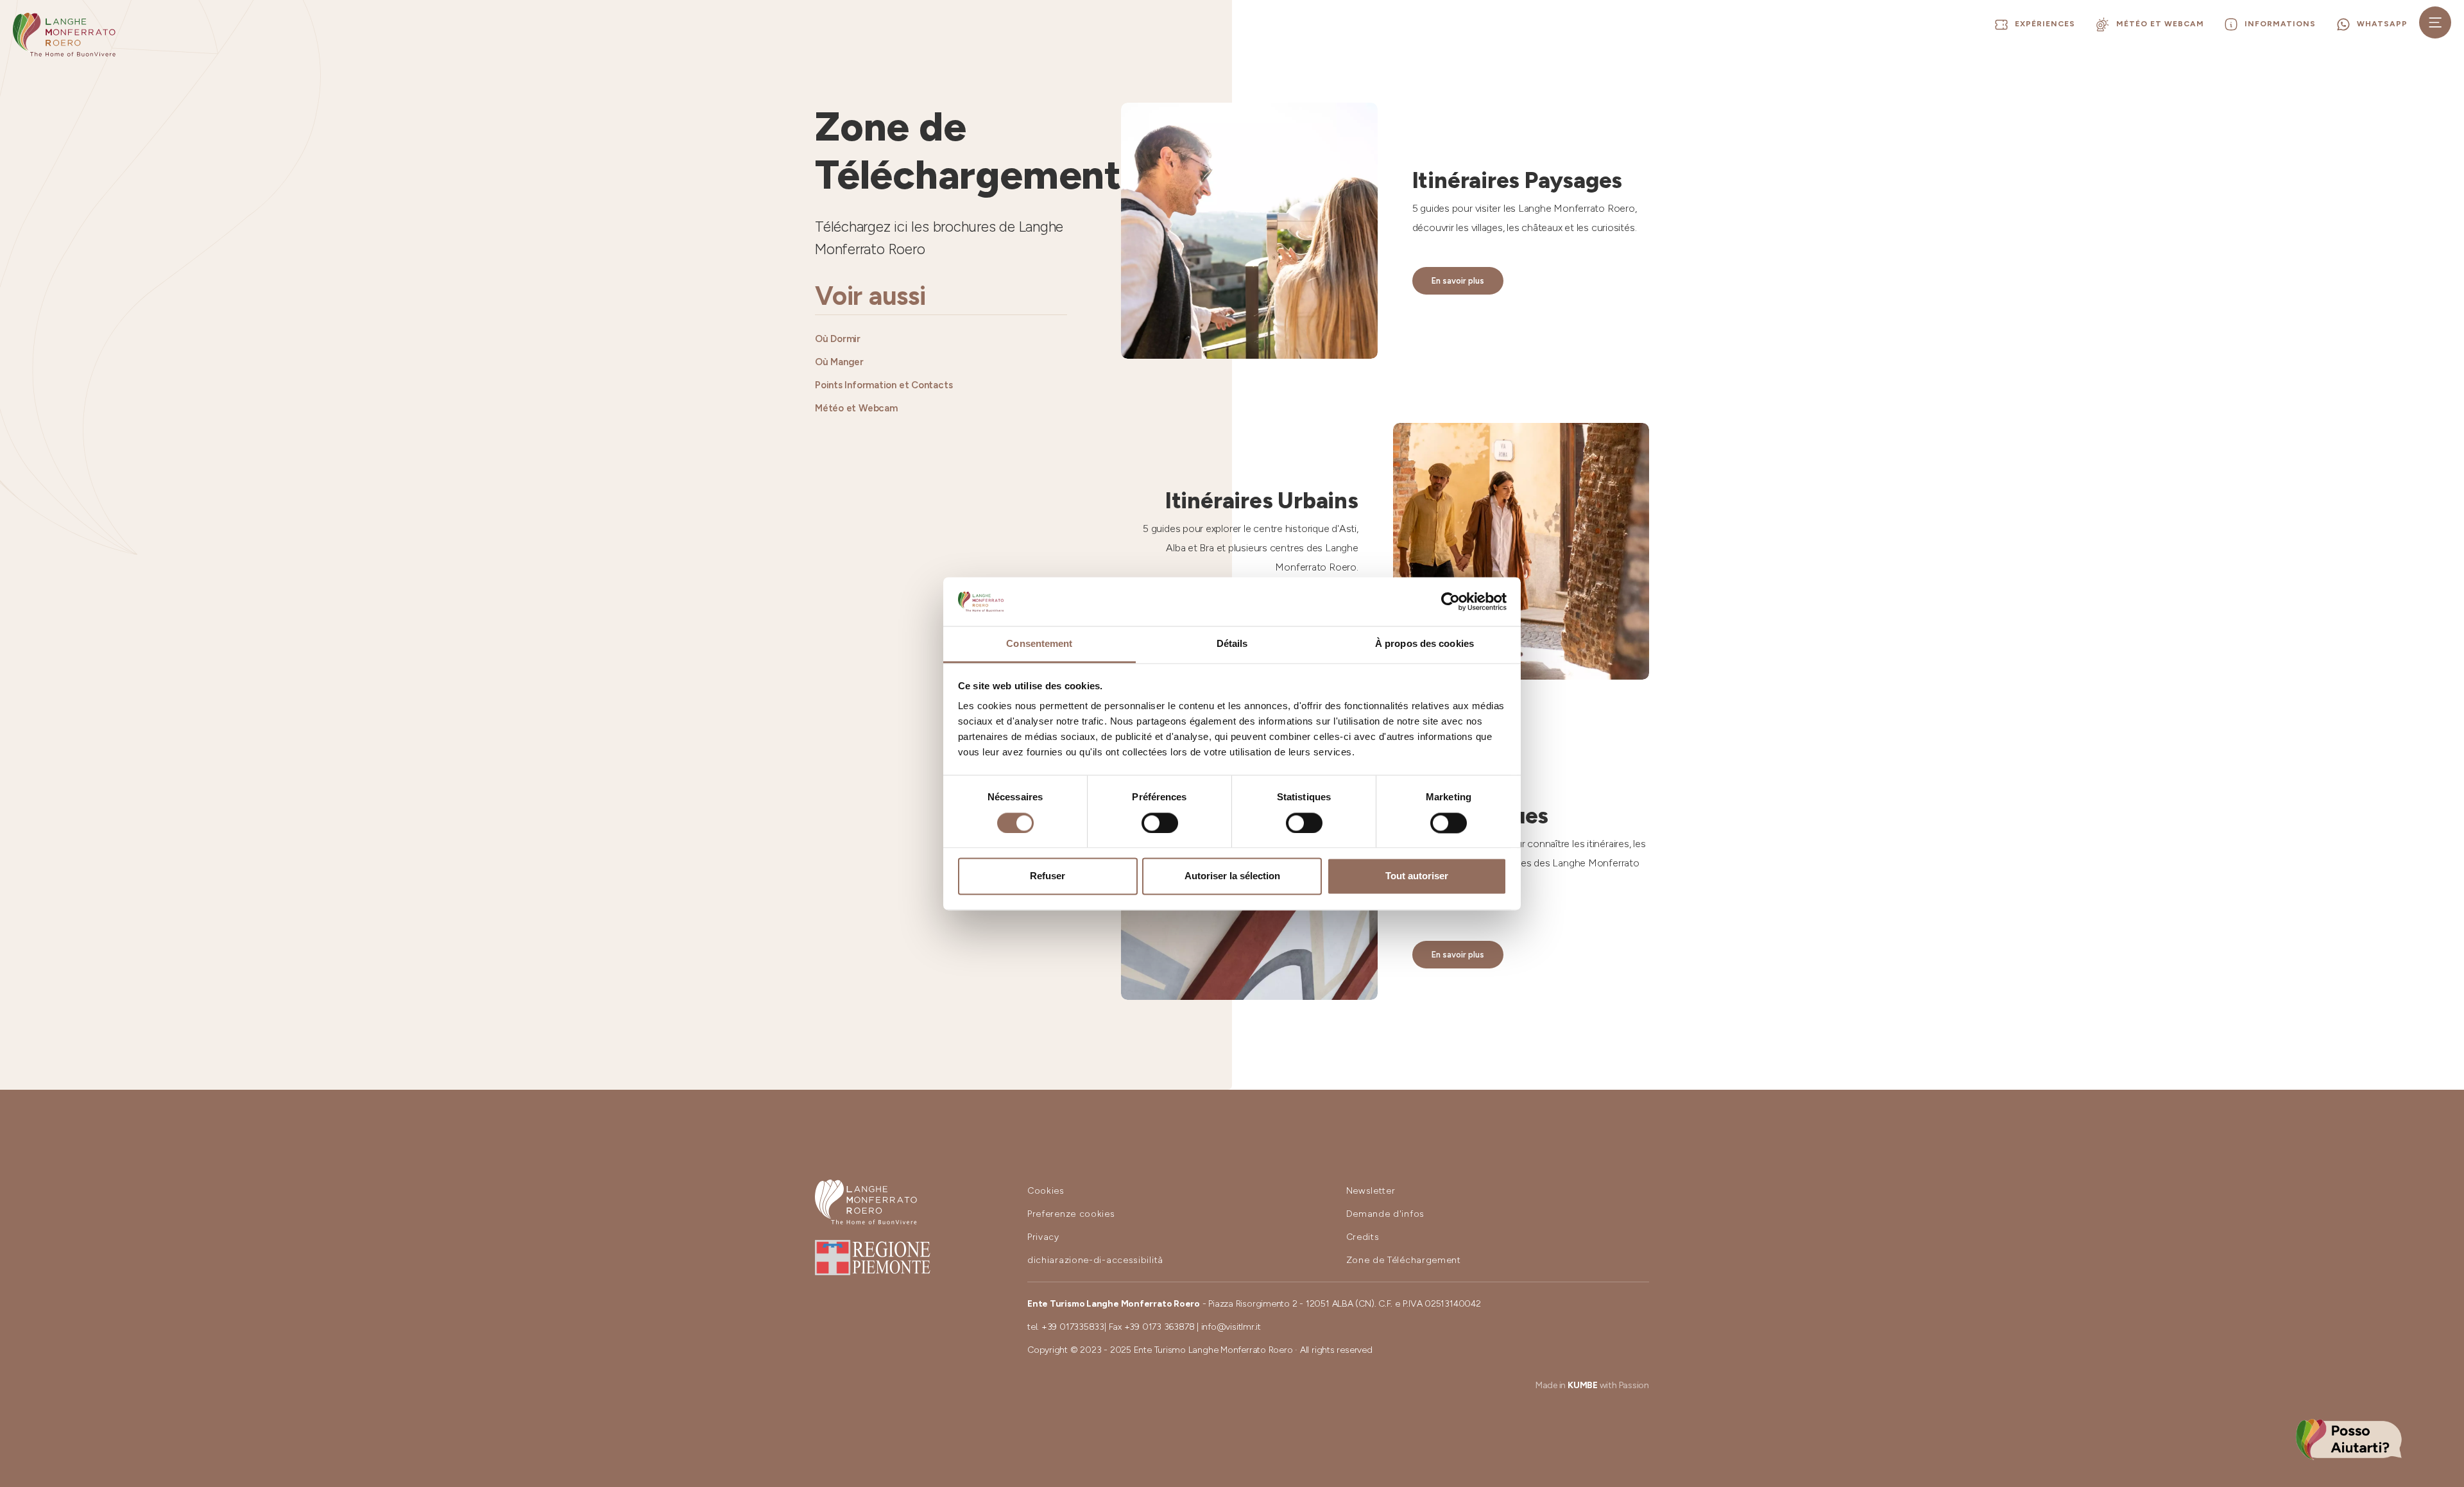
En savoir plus (1458, 281)
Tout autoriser (1417, 876)
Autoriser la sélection (1232, 876)
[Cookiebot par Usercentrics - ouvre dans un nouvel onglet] (1450, 601)
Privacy (1043, 1237)
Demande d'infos (1386, 1214)
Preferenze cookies (1071, 1214)
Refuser (1048, 876)
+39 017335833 (1073, 1327)
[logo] (64, 35)
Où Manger (839, 362)
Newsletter (1371, 1191)
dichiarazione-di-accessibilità (1095, 1260)
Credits (1363, 1237)
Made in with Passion (1592, 1385)
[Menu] (2435, 22)
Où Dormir (838, 339)
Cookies (1046, 1191)
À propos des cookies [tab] (1425, 644)
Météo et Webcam (856, 408)
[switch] (1160, 823)
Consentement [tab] (1039, 644)
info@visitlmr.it (1231, 1327)
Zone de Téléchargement (1404, 1260)
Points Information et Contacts (884, 385)
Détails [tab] (1232, 644)
